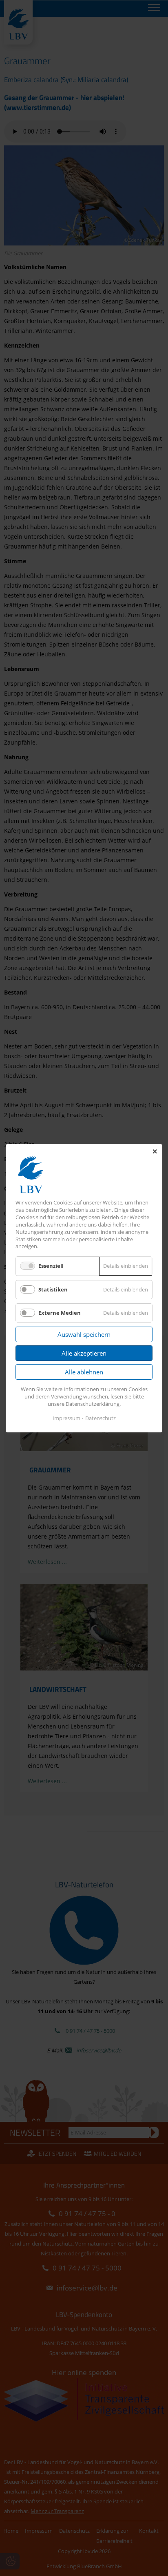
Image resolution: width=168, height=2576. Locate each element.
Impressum (66, 1418)
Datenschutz (101, 1418)
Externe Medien (60, 1312)
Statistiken (53, 1289)
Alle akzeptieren (84, 1353)
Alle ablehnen (84, 1372)
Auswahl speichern (84, 1334)
